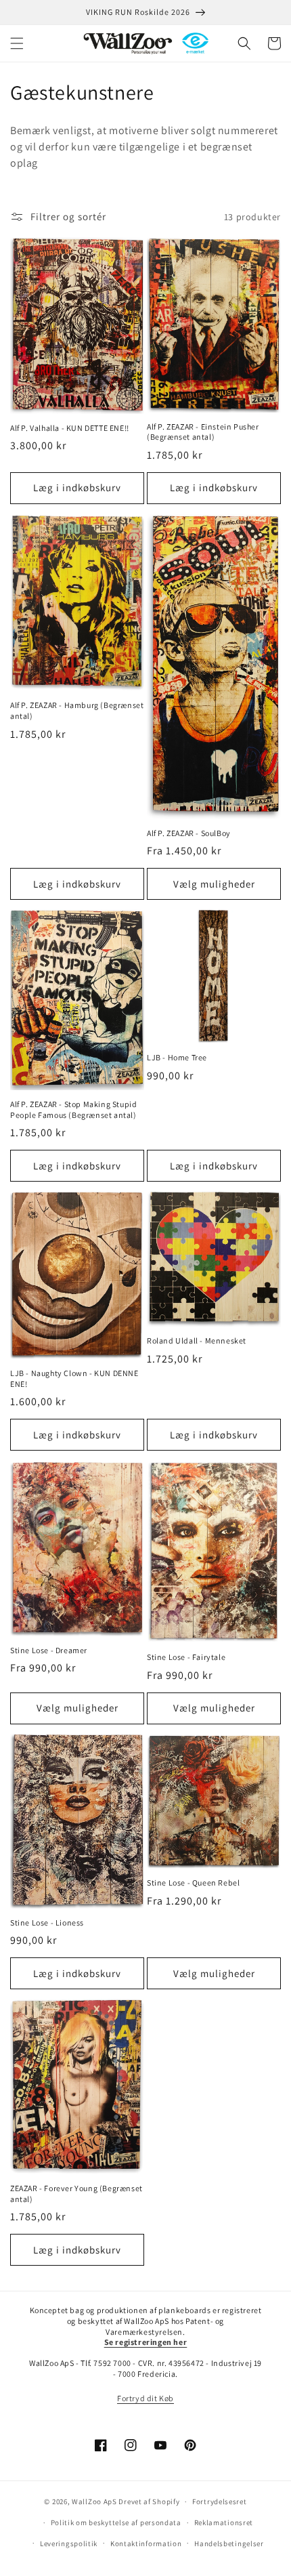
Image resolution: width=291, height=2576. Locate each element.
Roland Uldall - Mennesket (197, 1341)
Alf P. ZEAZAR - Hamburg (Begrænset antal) (77, 710)
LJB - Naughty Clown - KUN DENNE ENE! (74, 1378)
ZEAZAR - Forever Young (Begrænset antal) (76, 2194)
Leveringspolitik (69, 2543)
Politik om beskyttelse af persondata (116, 2522)
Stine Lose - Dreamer (49, 1650)
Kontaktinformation (146, 2543)
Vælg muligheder (214, 884)
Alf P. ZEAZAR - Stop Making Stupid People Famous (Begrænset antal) (73, 1109)
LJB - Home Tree (177, 1057)
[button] (17, 43)
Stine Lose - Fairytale (186, 1657)
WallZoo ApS (94, 2501)
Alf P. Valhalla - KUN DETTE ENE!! (70, 428)
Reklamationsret (224, 2522)
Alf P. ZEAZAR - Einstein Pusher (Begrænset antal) (203, 432)
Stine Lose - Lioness (47, 1923)
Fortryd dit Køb (145, 2398)
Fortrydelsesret (220, 2501)
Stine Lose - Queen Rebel (193, 1883)
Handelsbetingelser (229, 2543)
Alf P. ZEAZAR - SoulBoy (189, 833)
